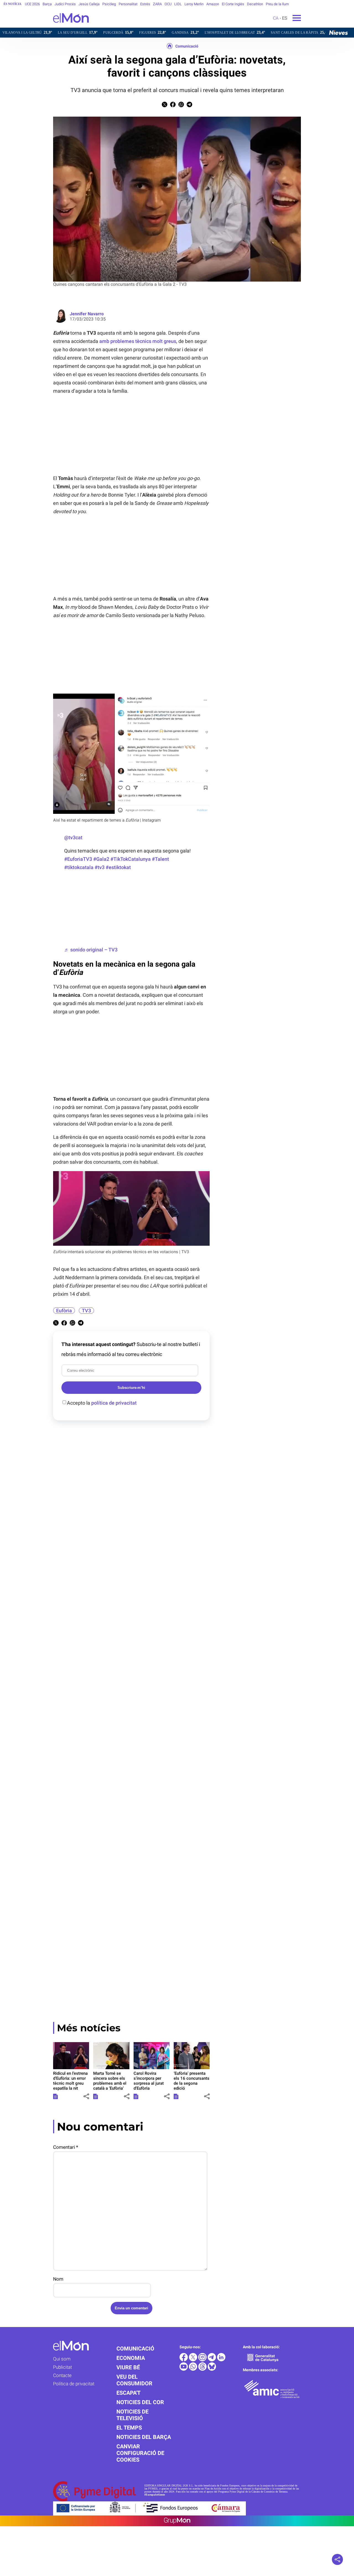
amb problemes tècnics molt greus (138, 341)
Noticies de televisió (132, 2415)
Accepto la (102, 1403)
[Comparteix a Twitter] (165, 106)
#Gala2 (101, 859)
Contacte (62, 2375)
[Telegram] (212, 2360)
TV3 (86, 1311)
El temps (129, 2428)
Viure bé (128, 2367)
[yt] (184, 2369)
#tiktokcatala (79, 867)
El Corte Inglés (233, 4)
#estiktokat (118, 867)
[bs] (212, 2369)
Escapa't (128, 2393)
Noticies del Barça (144, 2437)
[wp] (194, 2369)
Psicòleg (109, 4)
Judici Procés (65, 4)
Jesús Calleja (89, 4)
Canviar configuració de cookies (140, 2453)
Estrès (145, 4)
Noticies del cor (140, 2402)
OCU (168, 4)
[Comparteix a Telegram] (189, 106)
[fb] (184, 2360)
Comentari (66, 2147)
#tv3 (100, 867)
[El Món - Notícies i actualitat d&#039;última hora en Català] (44, 26)
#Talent (160, 859)
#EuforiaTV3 (78, 859)
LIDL (178, 4)
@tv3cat (73, 837)
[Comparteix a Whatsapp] (181, 106)
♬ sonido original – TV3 (91, 950)
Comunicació (187, 46)
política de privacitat (114, 1403)
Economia (131, 2358)
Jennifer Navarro (87, 314)
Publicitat (63, 2367)
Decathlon (255, 4)
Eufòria (64, 1311)
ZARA (157, 4)
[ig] (203, 2360)
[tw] (194, 2360)
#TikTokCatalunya (131, 859)
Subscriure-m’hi (131, 1388)
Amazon (213, 4)
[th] (203, 2369)
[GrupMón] (177, 2521)
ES (285, 18)
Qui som (62, 2359)
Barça (47, 4)
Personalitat (128, 4)
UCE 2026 (32, 4)
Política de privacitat (74, 2384)
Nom (58, 2279)
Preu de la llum (277, 4)
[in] (221, 2360)
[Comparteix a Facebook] (173, 106)
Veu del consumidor (134, 2380)
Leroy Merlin (194, 4)
